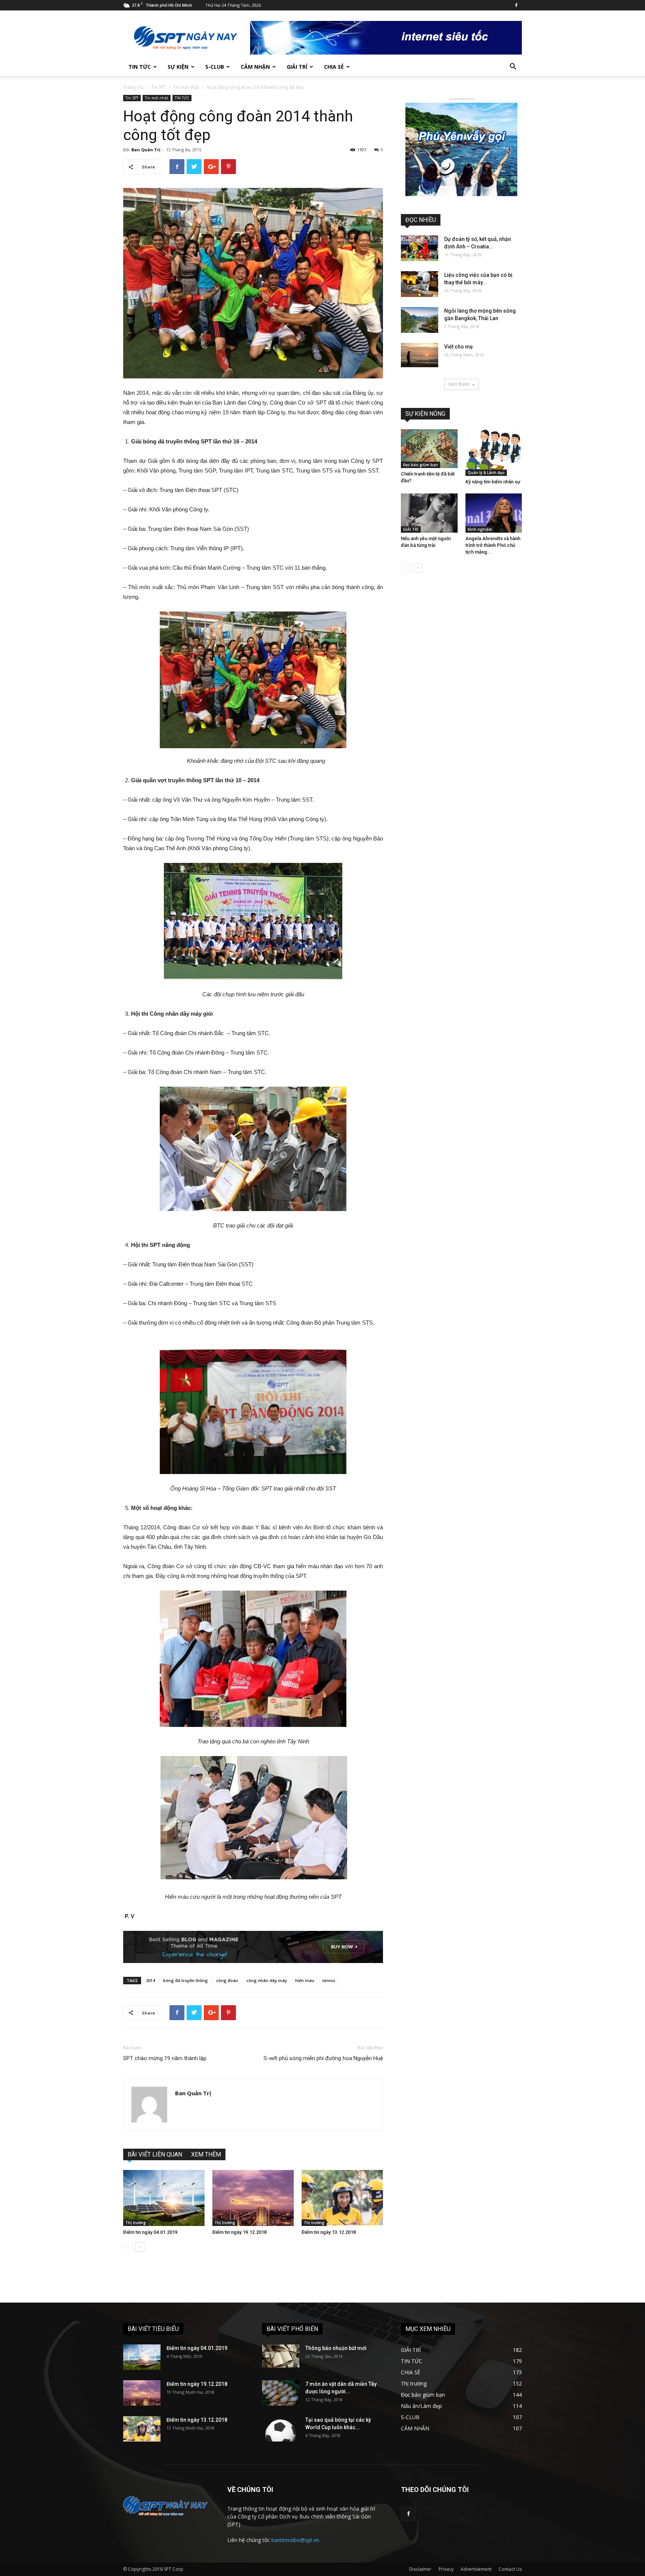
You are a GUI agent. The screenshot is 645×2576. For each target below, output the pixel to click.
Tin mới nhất (186, 87)
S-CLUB (215, 67)
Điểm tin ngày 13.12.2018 (329, 2232)
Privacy (446, 2569)
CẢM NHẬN (255, 67)
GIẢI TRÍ (297, 67)
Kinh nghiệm (480, 529)
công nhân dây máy (267, 1980)
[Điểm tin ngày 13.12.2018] (342, 2198)
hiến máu (305, 1980)
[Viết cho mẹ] (420, 355)
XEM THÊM (206, 2154)
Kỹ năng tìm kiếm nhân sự (493, 482)
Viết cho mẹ (459, 347)
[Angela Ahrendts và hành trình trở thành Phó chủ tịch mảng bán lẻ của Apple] (494, 513)
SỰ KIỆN (178, 67)
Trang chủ (134, 87)
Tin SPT (159, 87)
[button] (513, 67)
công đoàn (227, 1980)
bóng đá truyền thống (186, 1980)
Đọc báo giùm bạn (420, 465)
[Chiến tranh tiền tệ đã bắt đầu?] (429, 449)
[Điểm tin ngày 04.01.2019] (164, 2198)
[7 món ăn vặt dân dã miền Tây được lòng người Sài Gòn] (281, 2393)
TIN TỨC (140, 67)
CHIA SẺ (334, 67)
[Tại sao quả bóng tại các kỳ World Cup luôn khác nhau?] (281, 2429)
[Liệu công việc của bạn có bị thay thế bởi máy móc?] (420, 284)
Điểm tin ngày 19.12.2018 (239, 2232)
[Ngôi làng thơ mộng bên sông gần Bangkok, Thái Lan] (420, 320)
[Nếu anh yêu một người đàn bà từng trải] (429, 513)
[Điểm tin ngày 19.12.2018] (253, 2198)
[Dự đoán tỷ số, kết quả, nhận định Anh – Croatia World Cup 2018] (420, 248)
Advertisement (476, 2569)
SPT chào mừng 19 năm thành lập (165, 2058)
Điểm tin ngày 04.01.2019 (150, 2232)
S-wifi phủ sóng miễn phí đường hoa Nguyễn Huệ (323, 2058)
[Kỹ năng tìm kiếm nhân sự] (494, 453)
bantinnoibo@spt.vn (295, 2540)
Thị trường (136, 2223)
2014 (150, 1980)
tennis (329, 1980)
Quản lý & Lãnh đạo (486, 473)
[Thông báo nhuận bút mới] (281, 2356)
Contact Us (510, 2569)
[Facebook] (516, 5)
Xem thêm (459, 384)
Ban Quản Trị (146, 150)
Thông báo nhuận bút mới (336, 2348)
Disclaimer (420, 2569)
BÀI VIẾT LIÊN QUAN (155, 2154)
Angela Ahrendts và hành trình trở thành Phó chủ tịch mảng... (493, 545)
